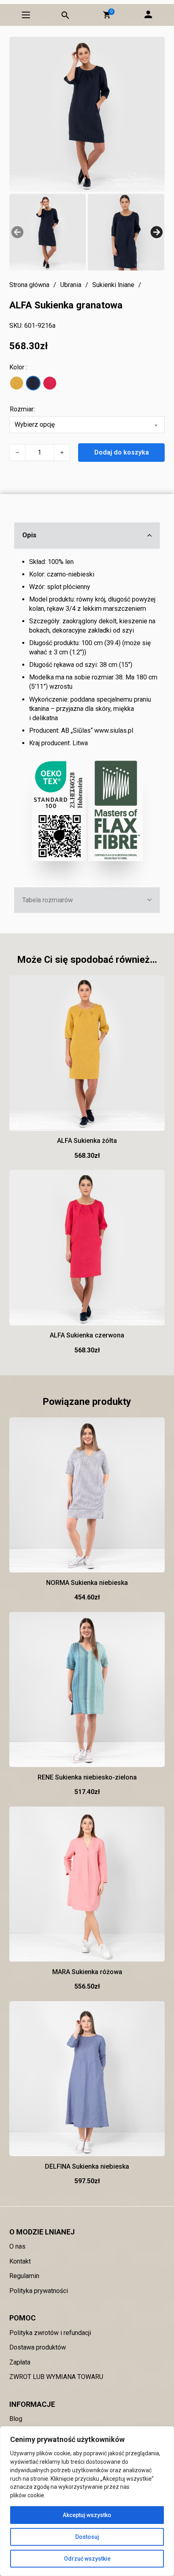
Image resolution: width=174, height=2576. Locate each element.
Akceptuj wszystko (87, 2515)
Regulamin (24, 2276)
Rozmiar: (22, 409)
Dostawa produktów (38, 2347)
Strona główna (29, 285)
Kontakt (20, 2261)
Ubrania (71, 285)
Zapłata (20, 2362)
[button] (107, 15)
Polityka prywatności (39, 2291)
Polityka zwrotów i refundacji (50, 2333)
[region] (87, 2501)
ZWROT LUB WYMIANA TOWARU (56, 2377)
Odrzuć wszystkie (87, 2559)
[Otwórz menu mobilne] (26, 15)
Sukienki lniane (113, 285)
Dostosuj (87, 2537)
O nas (17, 2246)
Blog (16, 2419)
